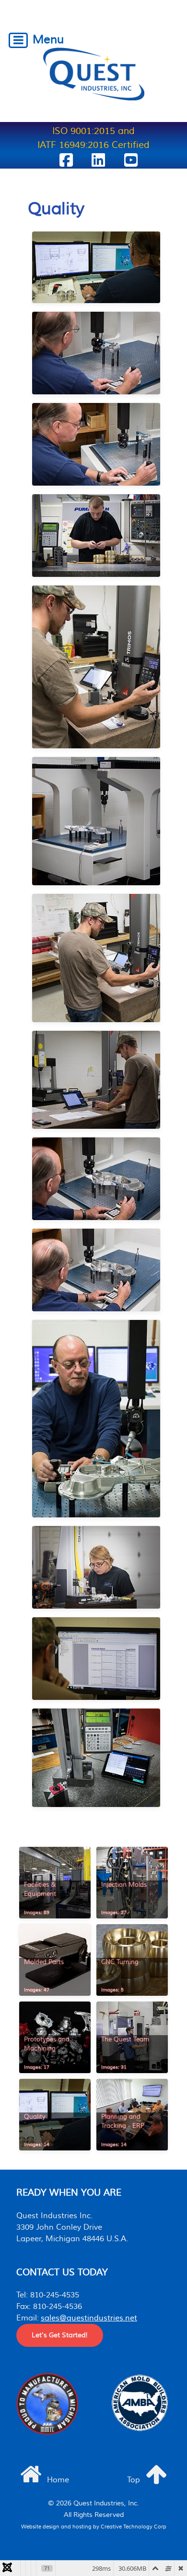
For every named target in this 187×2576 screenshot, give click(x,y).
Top (134, 2480)
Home (57, 2480)
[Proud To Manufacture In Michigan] (47, 2404)
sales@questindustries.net (89, 2318)
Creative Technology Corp (134, 2527)
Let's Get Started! (60, 2335)
